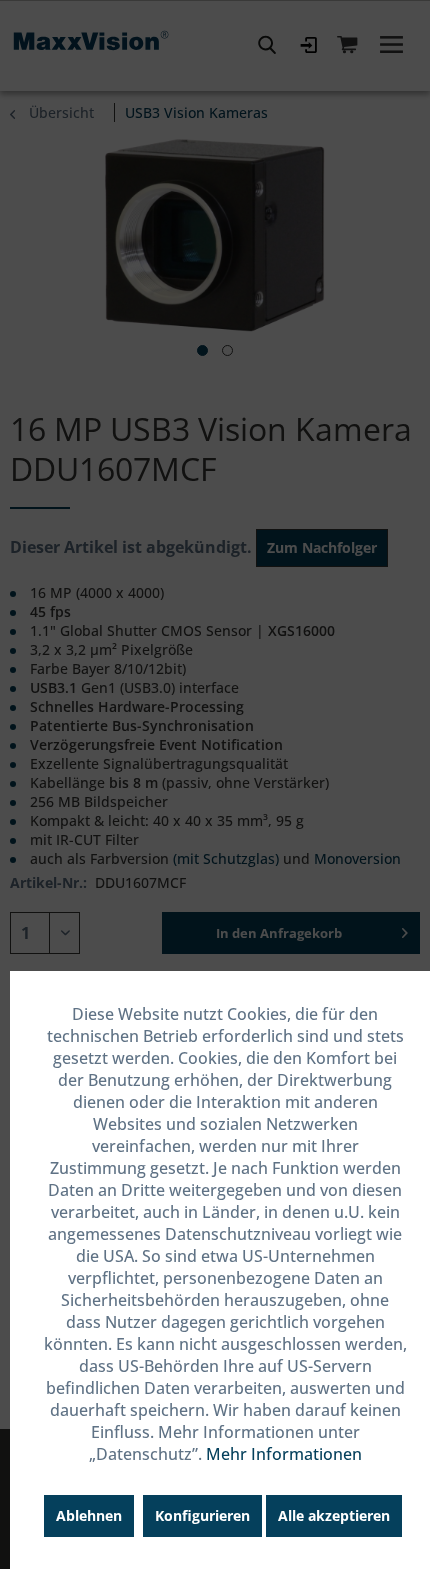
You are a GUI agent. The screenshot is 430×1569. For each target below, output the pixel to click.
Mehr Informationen (284, 1454)
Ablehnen (89, 1515)
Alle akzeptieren (334, 1515)
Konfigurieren (202, 1515)
